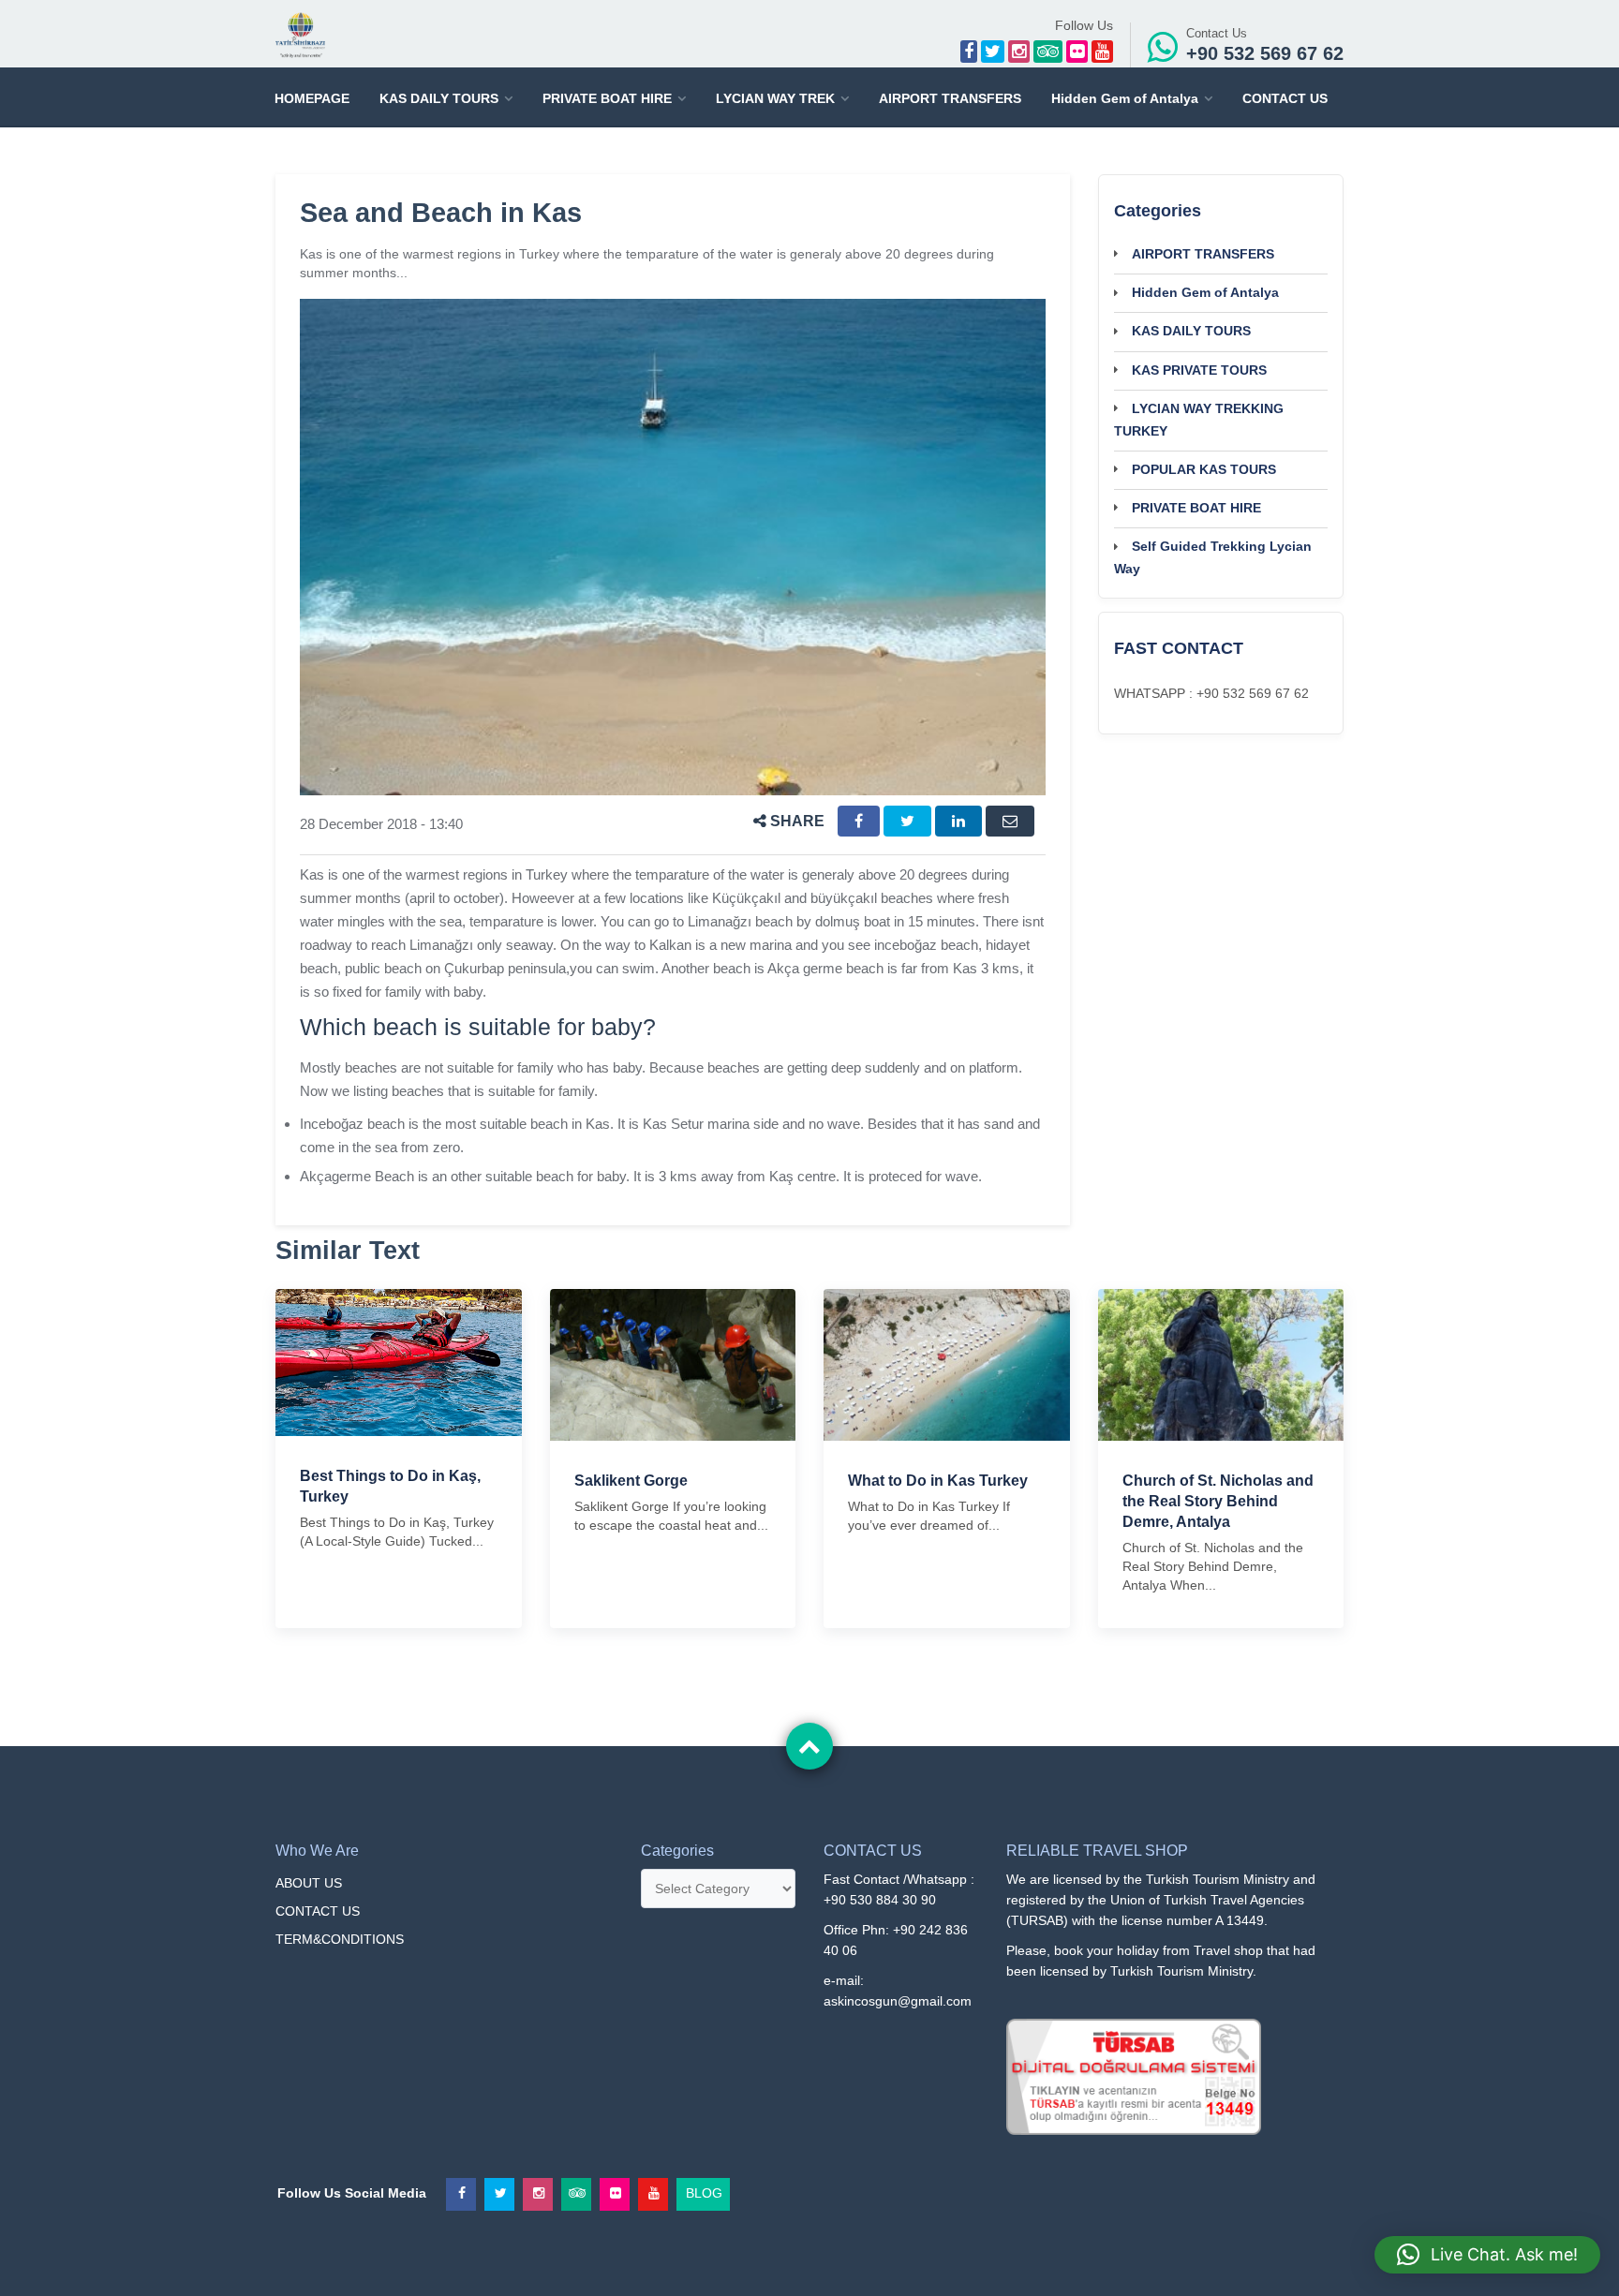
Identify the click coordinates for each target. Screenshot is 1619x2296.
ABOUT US (309, 1883)
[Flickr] (1077, 52)
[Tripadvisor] (1048, 52)
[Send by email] (1010, 821)
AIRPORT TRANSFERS (950, 98)
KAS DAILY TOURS (439, 98)
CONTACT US (1285, 98)
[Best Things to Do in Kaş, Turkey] (399, 1361)
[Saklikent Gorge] (673, 1364)
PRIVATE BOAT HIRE (607, 98)
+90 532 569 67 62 (1265, 53)
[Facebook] (969, 52)
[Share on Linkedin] (958, 821)
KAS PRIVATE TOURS (1199, 370)
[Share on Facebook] (859, 821)
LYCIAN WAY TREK (775, 98)
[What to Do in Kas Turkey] (947, 1364)
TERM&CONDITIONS (340, 1939)
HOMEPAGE (312, 98)
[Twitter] (993, 52)
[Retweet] (907, 821)
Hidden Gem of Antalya (1125, 98)
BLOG (704, 2189)
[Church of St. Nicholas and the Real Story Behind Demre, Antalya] (1221, 1364)
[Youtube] (1102, 52)
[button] (1487, 2255)
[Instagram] (1019, 52)
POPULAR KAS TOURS (1204, 469)
